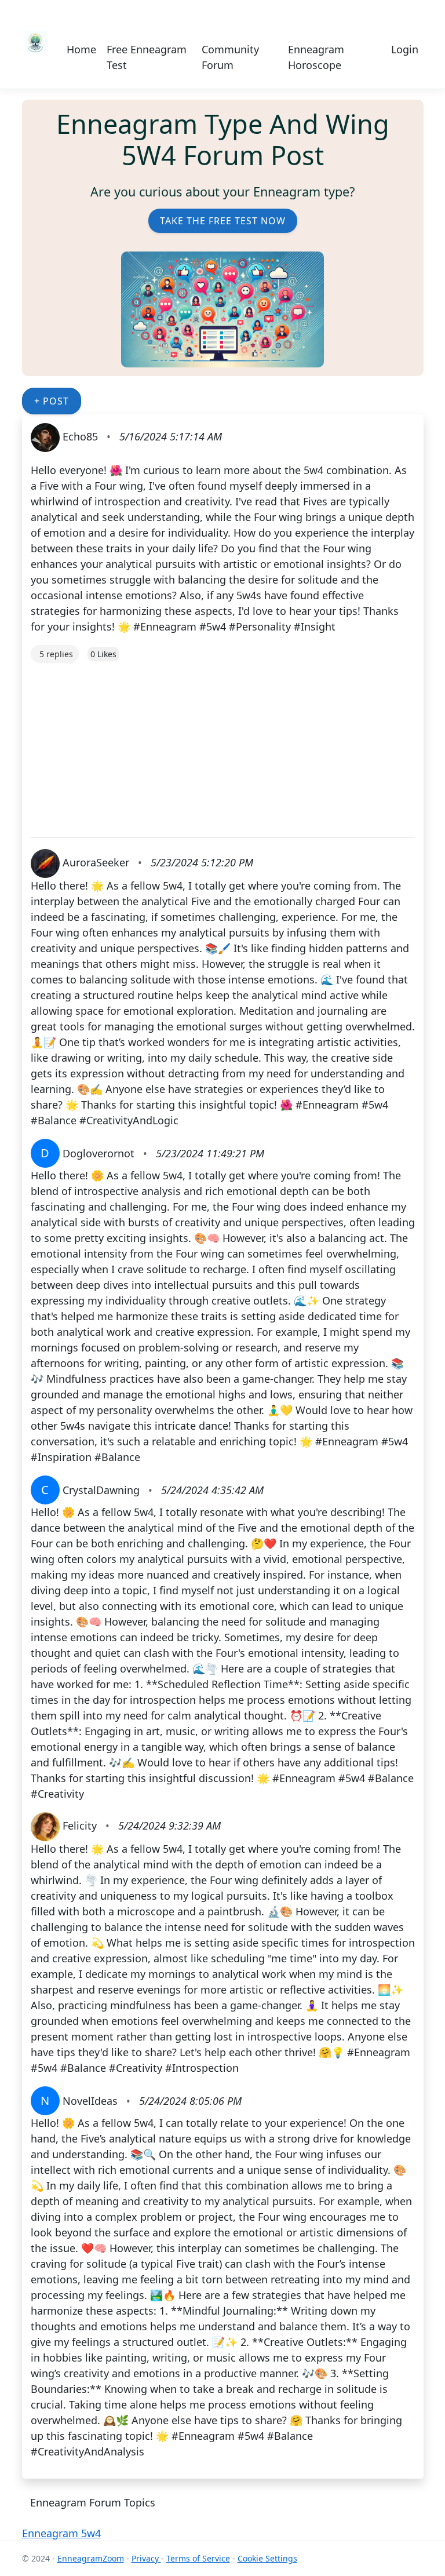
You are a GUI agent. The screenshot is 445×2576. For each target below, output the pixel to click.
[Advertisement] (223, 744)
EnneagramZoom (91, 2558)
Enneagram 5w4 (61, 2533)
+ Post (52, 401)
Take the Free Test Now (223, 221)
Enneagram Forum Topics (93, 2502)
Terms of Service (198, 2558)
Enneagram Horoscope (316, 57)
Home (81, 49)
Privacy (146, 2558)
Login (405, 49)
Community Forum (230, 57)
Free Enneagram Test (147, 57)
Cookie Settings (267, 2558)
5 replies (56, 654)
